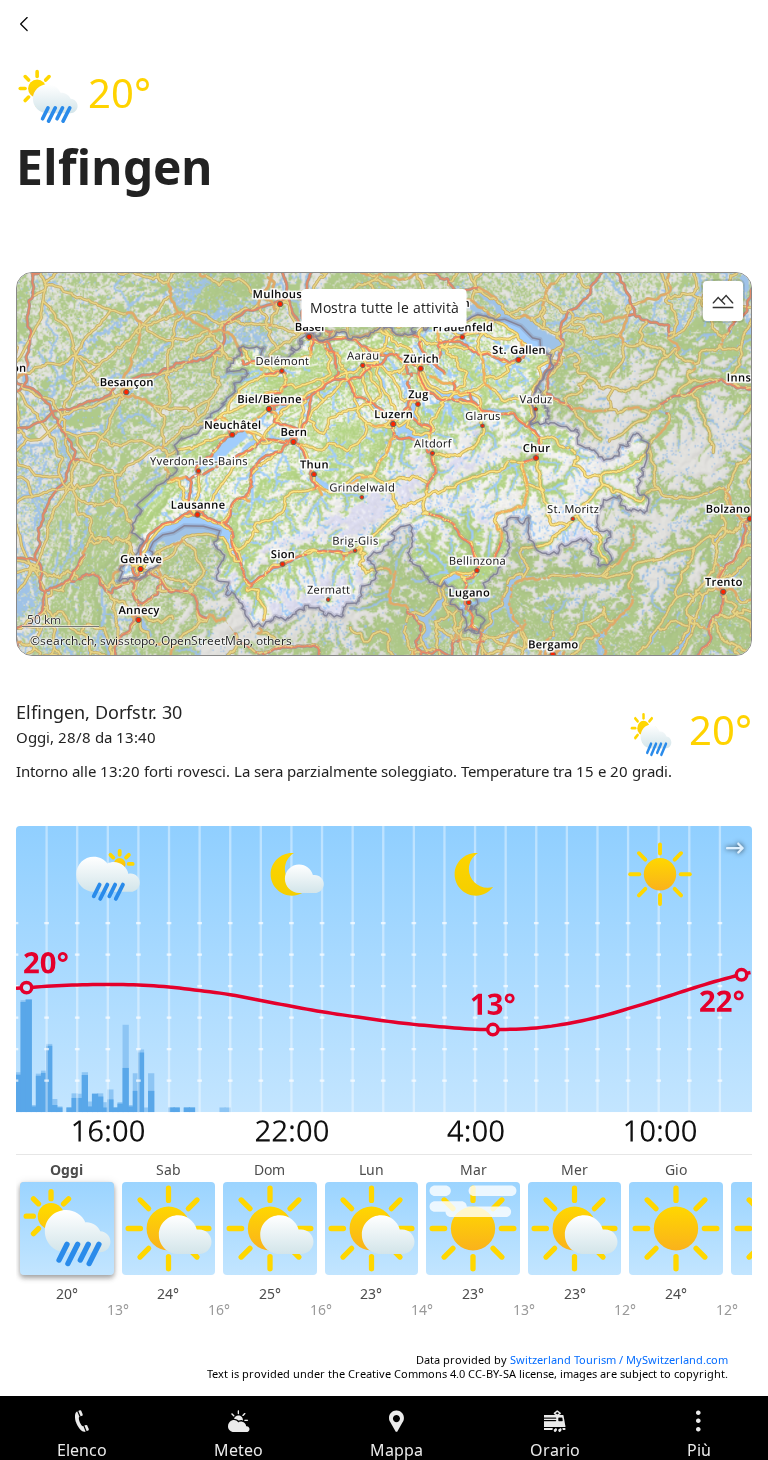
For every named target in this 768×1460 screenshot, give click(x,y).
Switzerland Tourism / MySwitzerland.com (619, 1359)
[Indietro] (24, 24)
